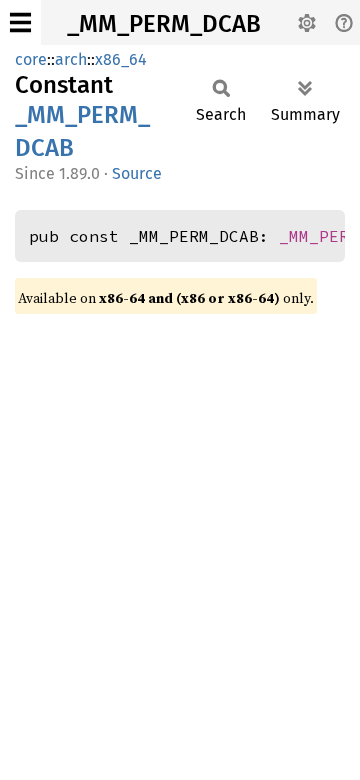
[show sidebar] (20, 22)
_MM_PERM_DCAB (164, 24)
